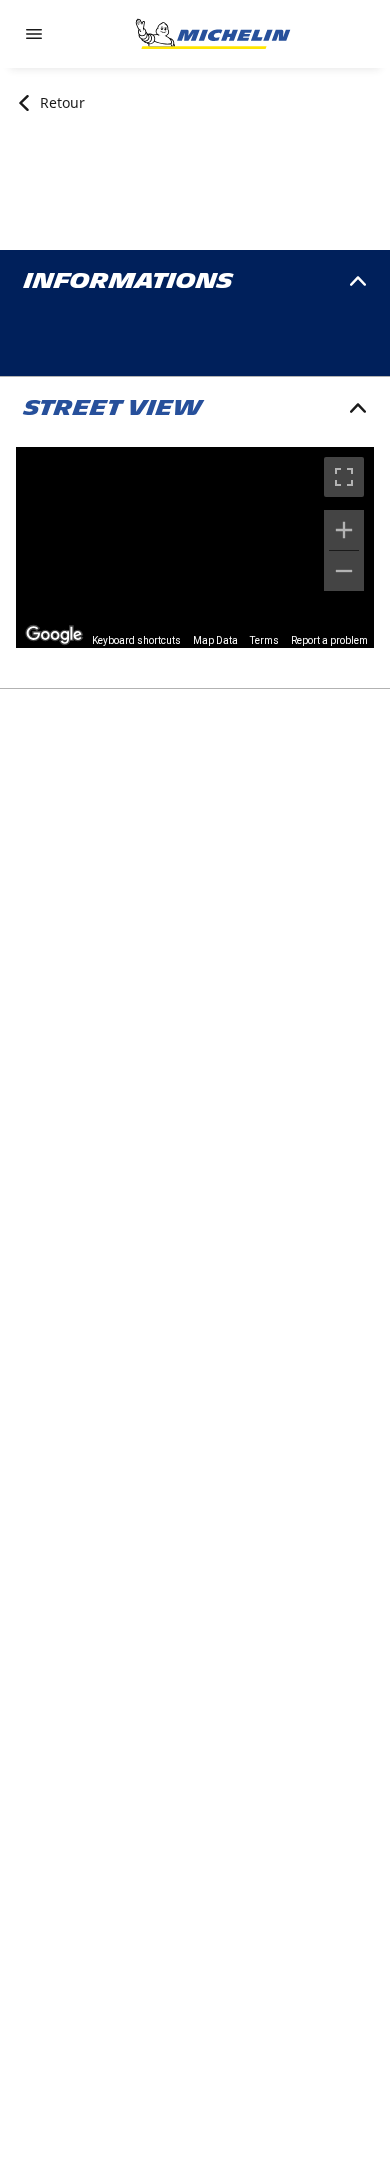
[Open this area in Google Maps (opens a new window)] (54, 635)
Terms (264, 640)
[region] (195, 547)
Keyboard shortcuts (136, 640)
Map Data (215, 640)
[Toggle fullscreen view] (344, 477)
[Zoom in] (344, 530)
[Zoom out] (344, 571)
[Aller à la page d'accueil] (213, 34)
